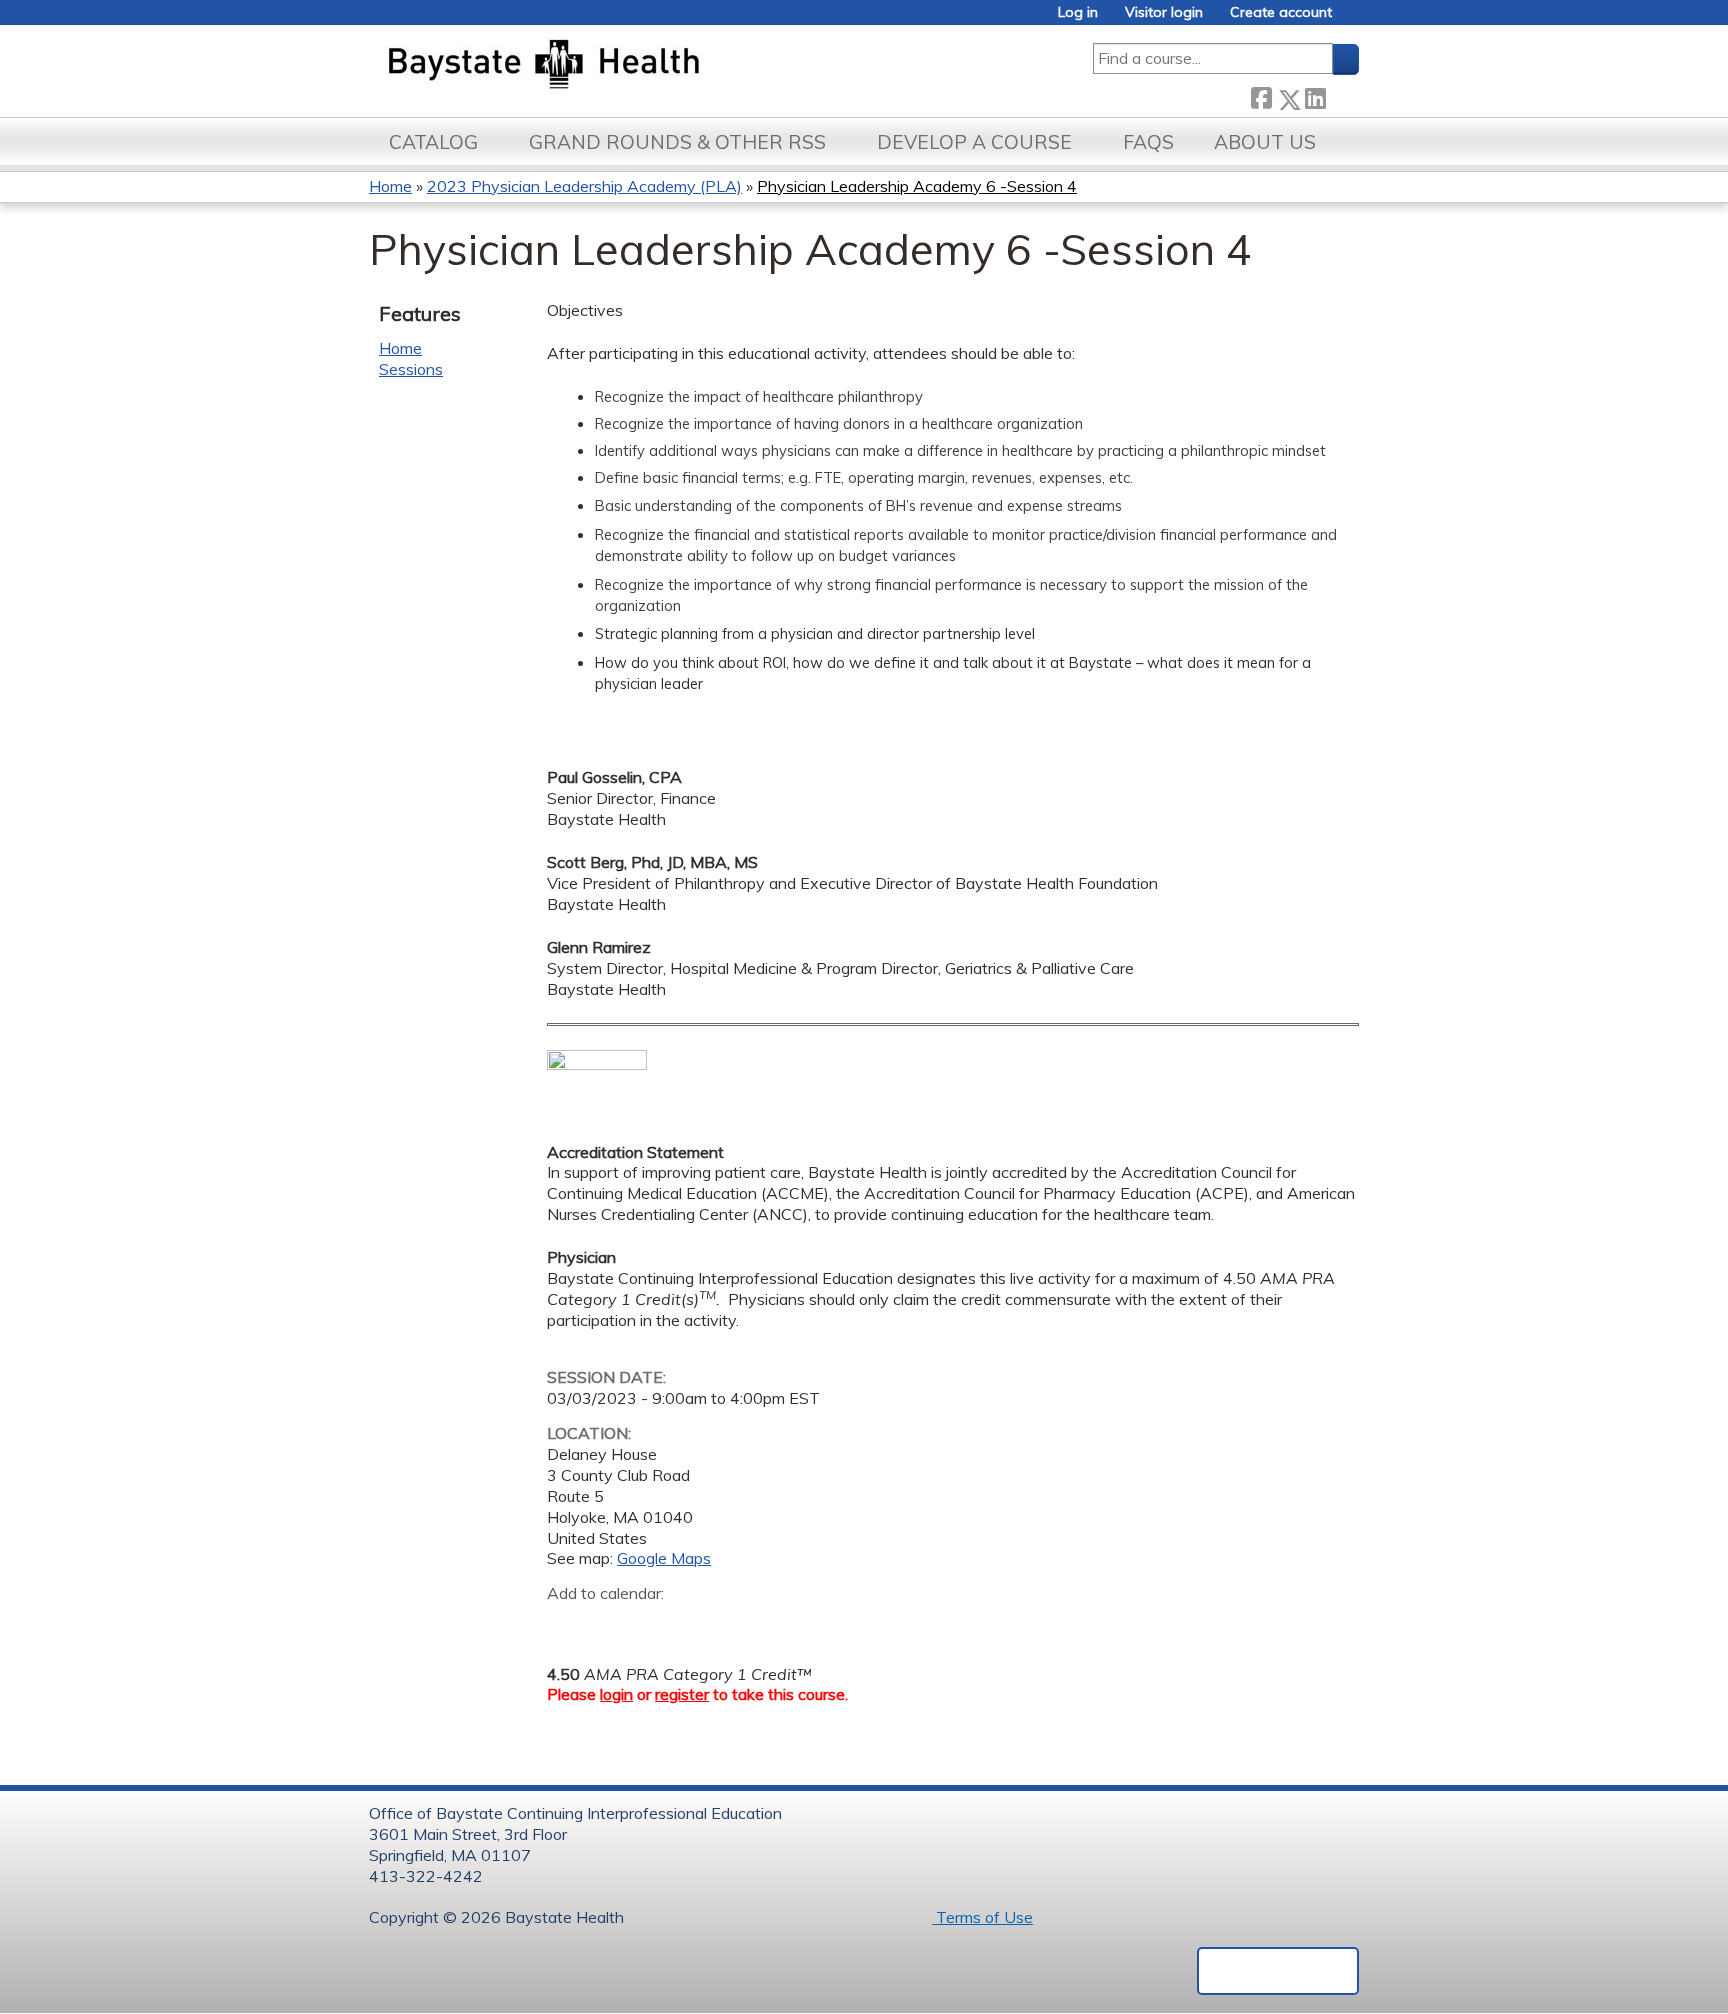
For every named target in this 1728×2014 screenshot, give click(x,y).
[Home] (637, 66)
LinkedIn (1315, 95)
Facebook (1261, 95)
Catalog (433, 142)
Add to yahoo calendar (612, 1625)
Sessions (411, 369)
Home (390, 186)
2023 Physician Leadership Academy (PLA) (584, 186)
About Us (1265, 142)
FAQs (1148, 142)
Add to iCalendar (657, 1624)
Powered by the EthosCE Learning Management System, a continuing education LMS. (1278, 1971)
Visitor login (1164, 12)
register (682, 1694)
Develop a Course (974, 142)
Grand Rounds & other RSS (677, 142)
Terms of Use (982, 1917)
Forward (1342, 95)
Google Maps (664, 1558)
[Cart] (1353, 19)
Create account (1281, 12)
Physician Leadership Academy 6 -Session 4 (917, 186)
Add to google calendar (567, 1625)
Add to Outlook (705, 1625)
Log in (1078, 12)
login (616, 1694)
